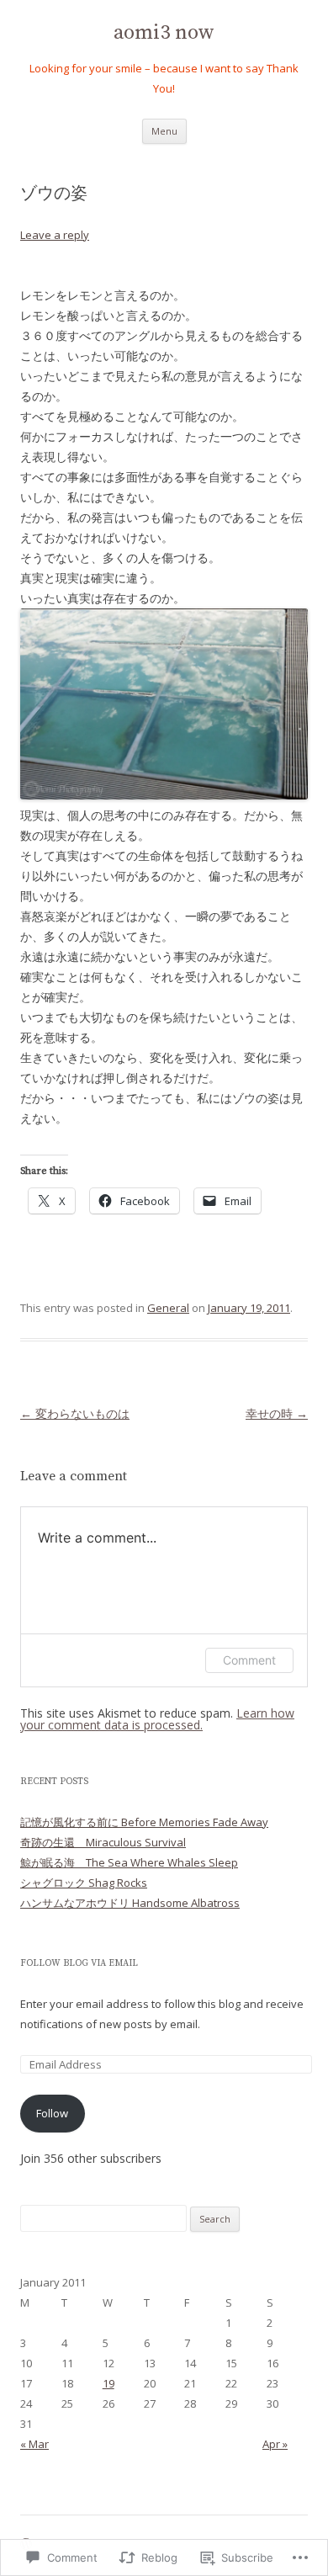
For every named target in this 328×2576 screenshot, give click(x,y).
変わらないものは (75, 1413)
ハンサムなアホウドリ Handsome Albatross (130, 1903)
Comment (249, 1660)
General (168, 1308)
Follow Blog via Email (79, 1963)
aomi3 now (164, 33)
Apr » (275, 2444)
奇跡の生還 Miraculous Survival (103, 1842)
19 (108, 2383)
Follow (52, 2113)
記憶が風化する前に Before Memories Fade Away (144, 1822)
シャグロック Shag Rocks (84, 1883)
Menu (164, 131)
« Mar (34, 2444)
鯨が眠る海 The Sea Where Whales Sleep (129, 1862)
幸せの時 (277, 1413)
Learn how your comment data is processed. (157, 1719)
